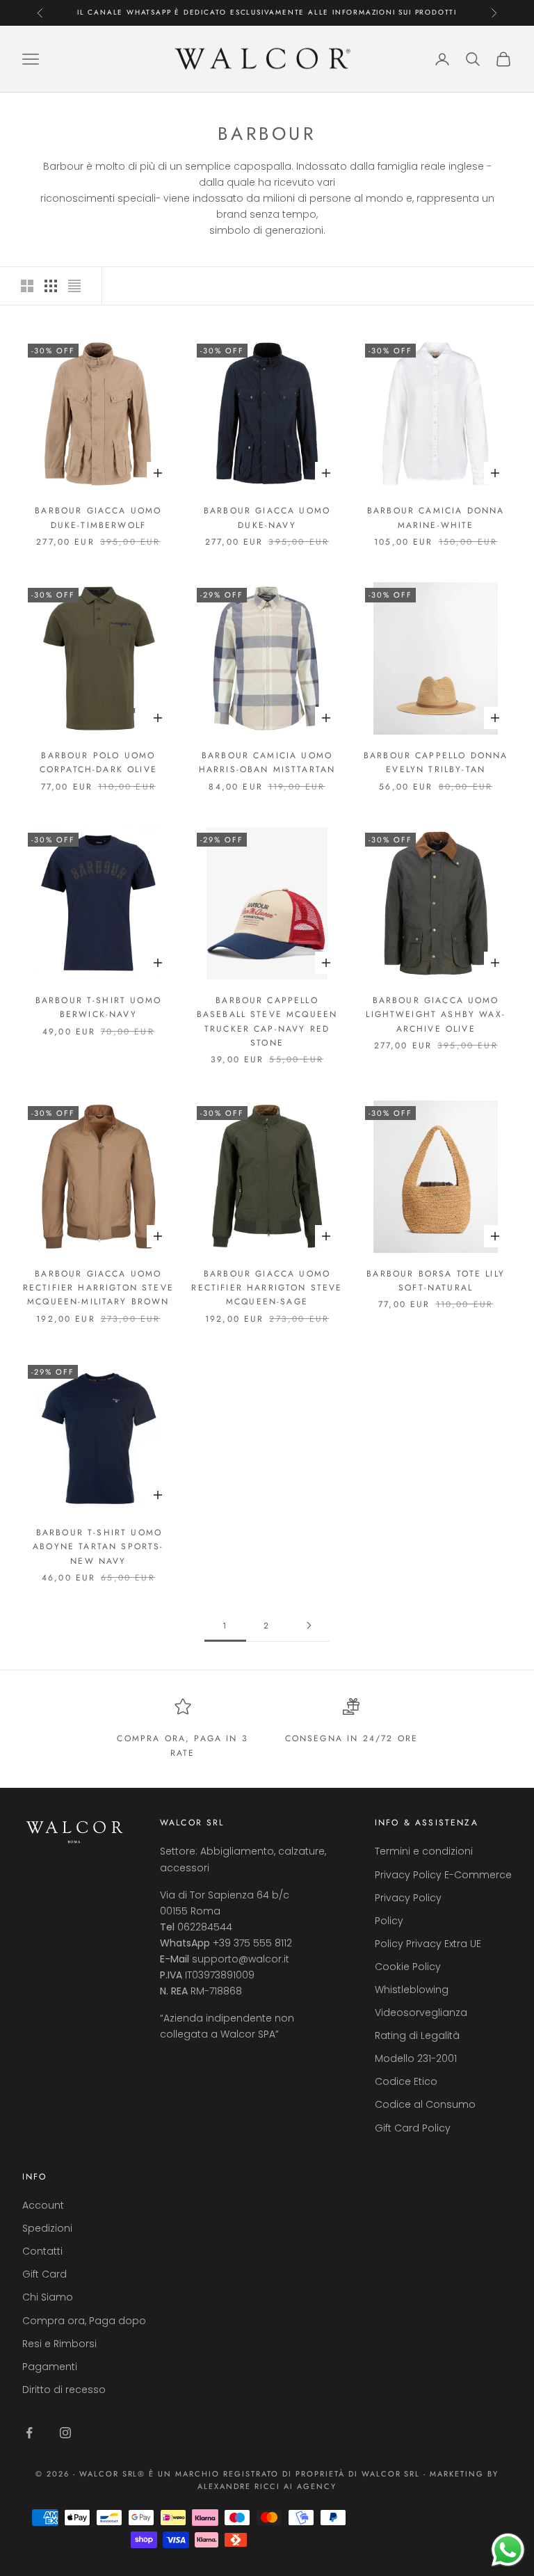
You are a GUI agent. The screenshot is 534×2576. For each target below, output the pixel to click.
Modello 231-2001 (416, 2058)
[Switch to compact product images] (74, 286)
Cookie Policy (408, 1967)
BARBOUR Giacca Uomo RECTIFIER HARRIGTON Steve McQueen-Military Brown (98, 1288)
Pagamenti (50, 2367)
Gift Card (44, 2274)
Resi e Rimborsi (59, 2344)
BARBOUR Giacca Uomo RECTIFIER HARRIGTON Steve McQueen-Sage (267, 1288)
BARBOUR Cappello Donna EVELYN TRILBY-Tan (436, 762)
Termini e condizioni (424, 1851)
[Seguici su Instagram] (65, 2433)
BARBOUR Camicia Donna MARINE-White (436, 518)
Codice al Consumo (425, 2104)
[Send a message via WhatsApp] (508, 2550)
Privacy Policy (408, 1898)
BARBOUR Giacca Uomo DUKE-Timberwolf (98, 518)
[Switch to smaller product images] (51, 286)
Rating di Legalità (417, 2035)
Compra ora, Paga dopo (84, 2321)
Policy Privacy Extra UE (428, 1944)
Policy (389, 1921)
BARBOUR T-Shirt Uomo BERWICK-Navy (98, 1007)
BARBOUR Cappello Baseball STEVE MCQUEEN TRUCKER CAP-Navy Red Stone (267, 1022)
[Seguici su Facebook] (29, 2433)
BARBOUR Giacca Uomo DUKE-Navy (267, 518)
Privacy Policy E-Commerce (443, 1875)
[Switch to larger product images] (27, 286)
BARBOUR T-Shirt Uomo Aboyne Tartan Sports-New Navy (98, 1547)
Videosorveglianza (421, 2013)
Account (43, 2205)
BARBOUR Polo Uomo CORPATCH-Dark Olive (98, 762)
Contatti (42, 2251)
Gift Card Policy (413, 2128)
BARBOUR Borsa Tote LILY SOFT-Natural (436, 1281)
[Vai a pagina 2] (309, 1625)
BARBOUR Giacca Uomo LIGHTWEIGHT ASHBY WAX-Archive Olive (436, 1015)
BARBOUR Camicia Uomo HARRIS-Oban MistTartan (267, 762)
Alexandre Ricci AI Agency (267, 2486)
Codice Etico (406, 2081)
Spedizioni (47, 2228)
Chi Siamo (48, 2297)
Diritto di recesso (64, 2390)
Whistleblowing (412, 1990)
